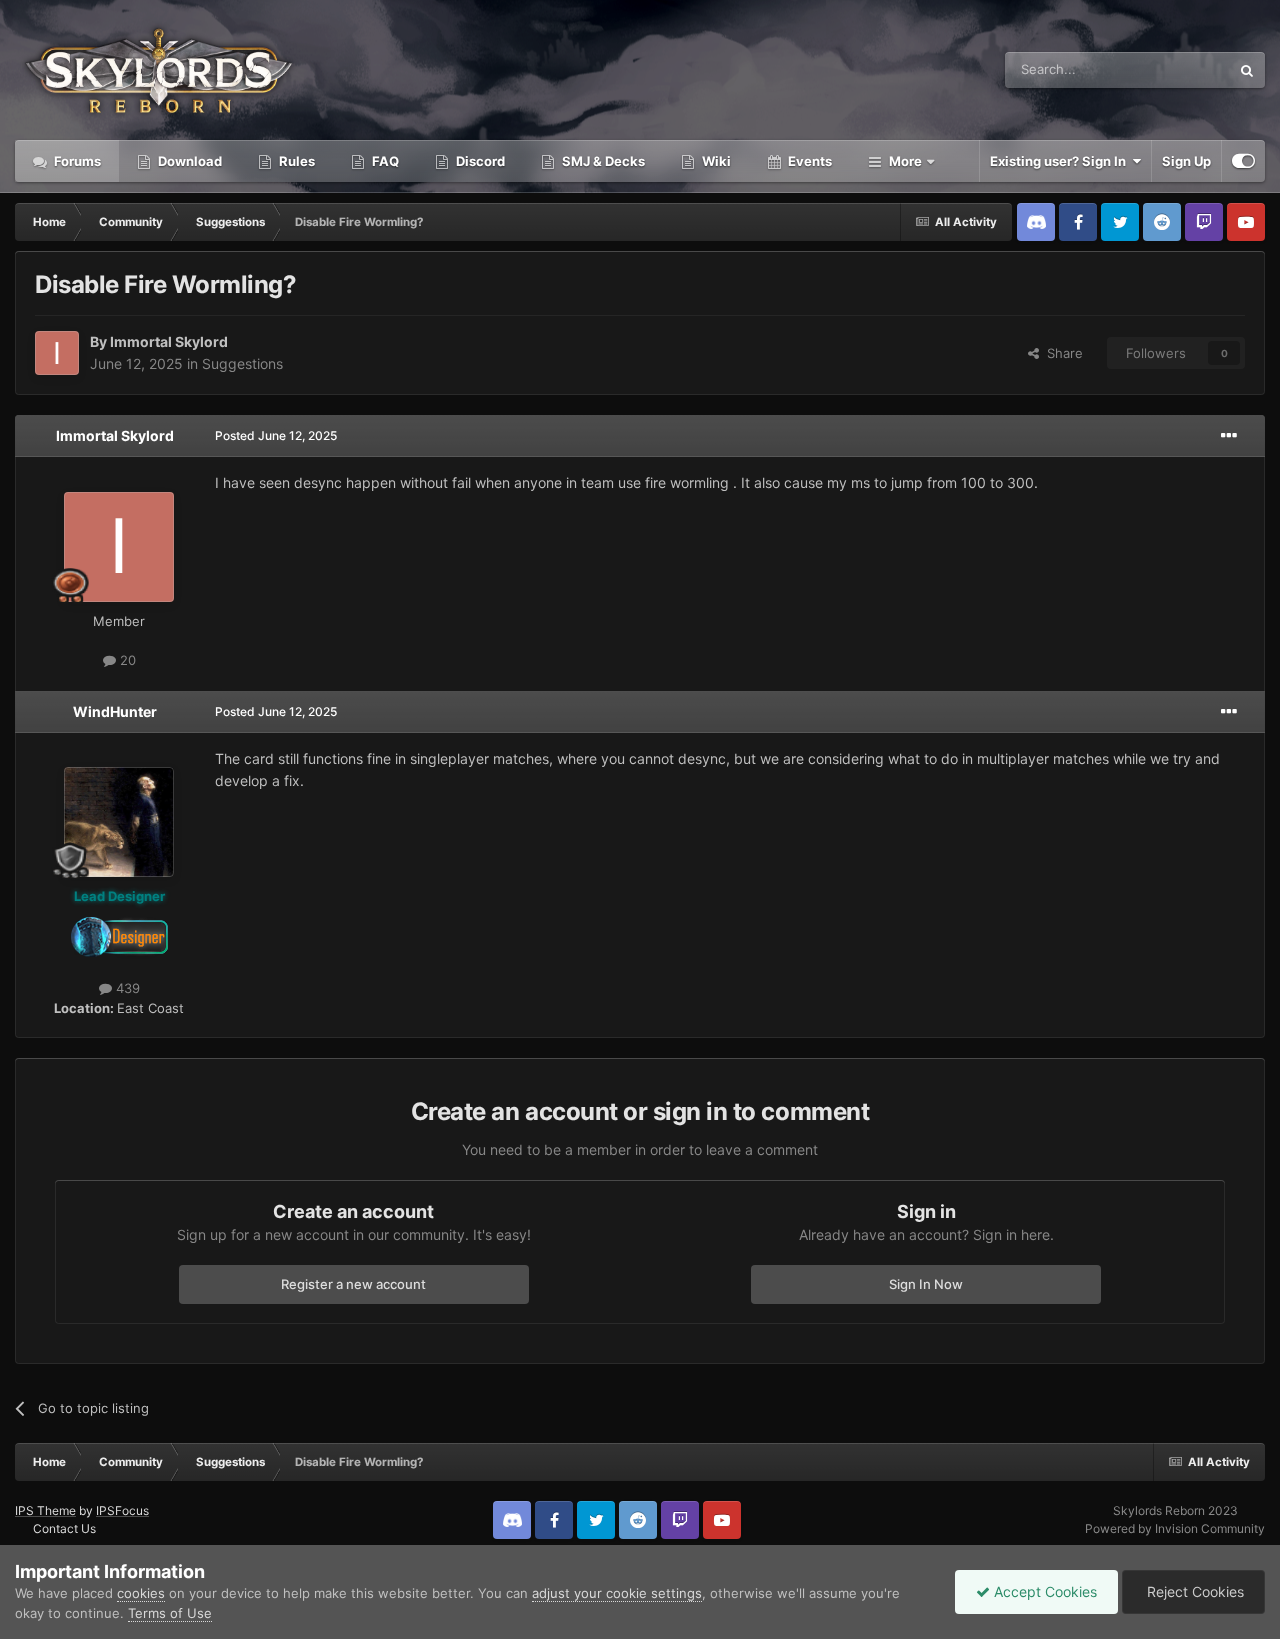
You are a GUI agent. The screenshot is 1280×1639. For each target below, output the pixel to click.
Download (188, 161)
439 (126, 988)
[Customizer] (1243, 161)
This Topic (1173, 69)
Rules (295, 161)
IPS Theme (45, 1510)
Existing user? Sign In (1061, 161)
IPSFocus (122, 1510)
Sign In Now (926, 1284)
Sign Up (1186, 161)
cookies (141, 1593)
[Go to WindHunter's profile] (119, 822)
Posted (276, 435)
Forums (76, 161)
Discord (479, 161)
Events (808, 161)
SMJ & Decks (602, 161)
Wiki (715, 161)
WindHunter (115, 711)
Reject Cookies (1193, 1591)
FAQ (384, 161)
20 (126, 660)
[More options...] (1229, 436)
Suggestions (242, 363)
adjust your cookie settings (617, 1593)
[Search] (1247, 70)
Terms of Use (170, 1613)
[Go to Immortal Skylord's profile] (57, 353)
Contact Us (64, 1528)
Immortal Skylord (169, 341)
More (905, 161)
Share (1061, 353)
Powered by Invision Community (1175, 1528)
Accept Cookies (1043, 1591)
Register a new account (353, 1284)
